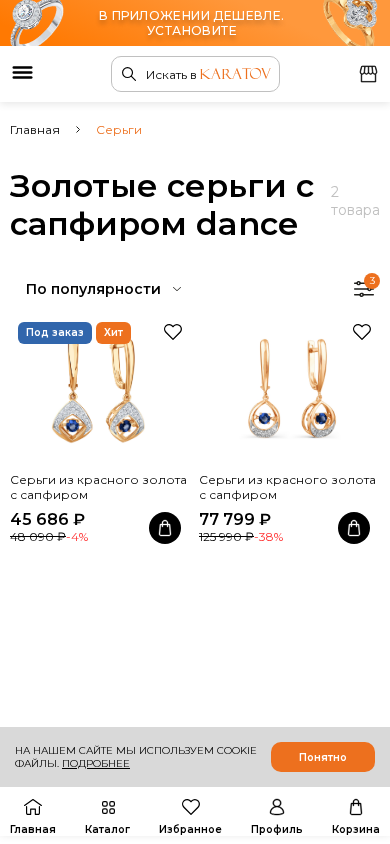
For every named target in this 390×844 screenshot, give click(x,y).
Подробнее (96, 763)
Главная (35, 129)
